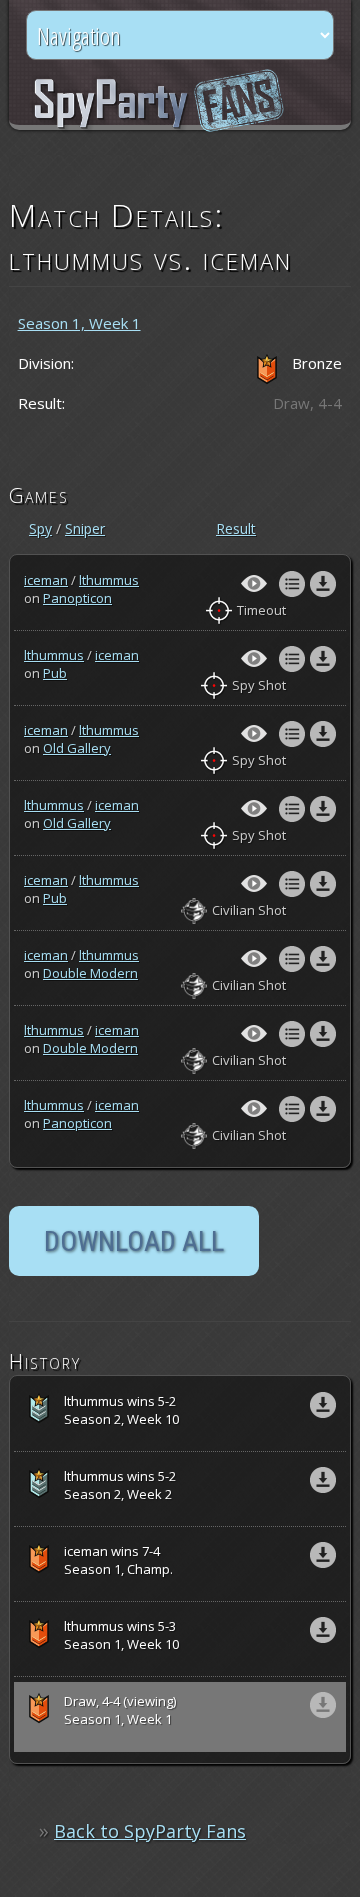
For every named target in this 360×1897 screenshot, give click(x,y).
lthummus (109, 580)
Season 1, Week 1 (79, 323)
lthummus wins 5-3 (121, 1635)
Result (236, 528)
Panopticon (77, 598)
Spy (40, 528)
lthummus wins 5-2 (121, 1410)
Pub (55, 673)
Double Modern (90, 973)
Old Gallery (77, 748)
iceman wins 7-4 (118, 1560)
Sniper (85, 528)
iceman (46, 580)
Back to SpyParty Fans (150, 1831)
